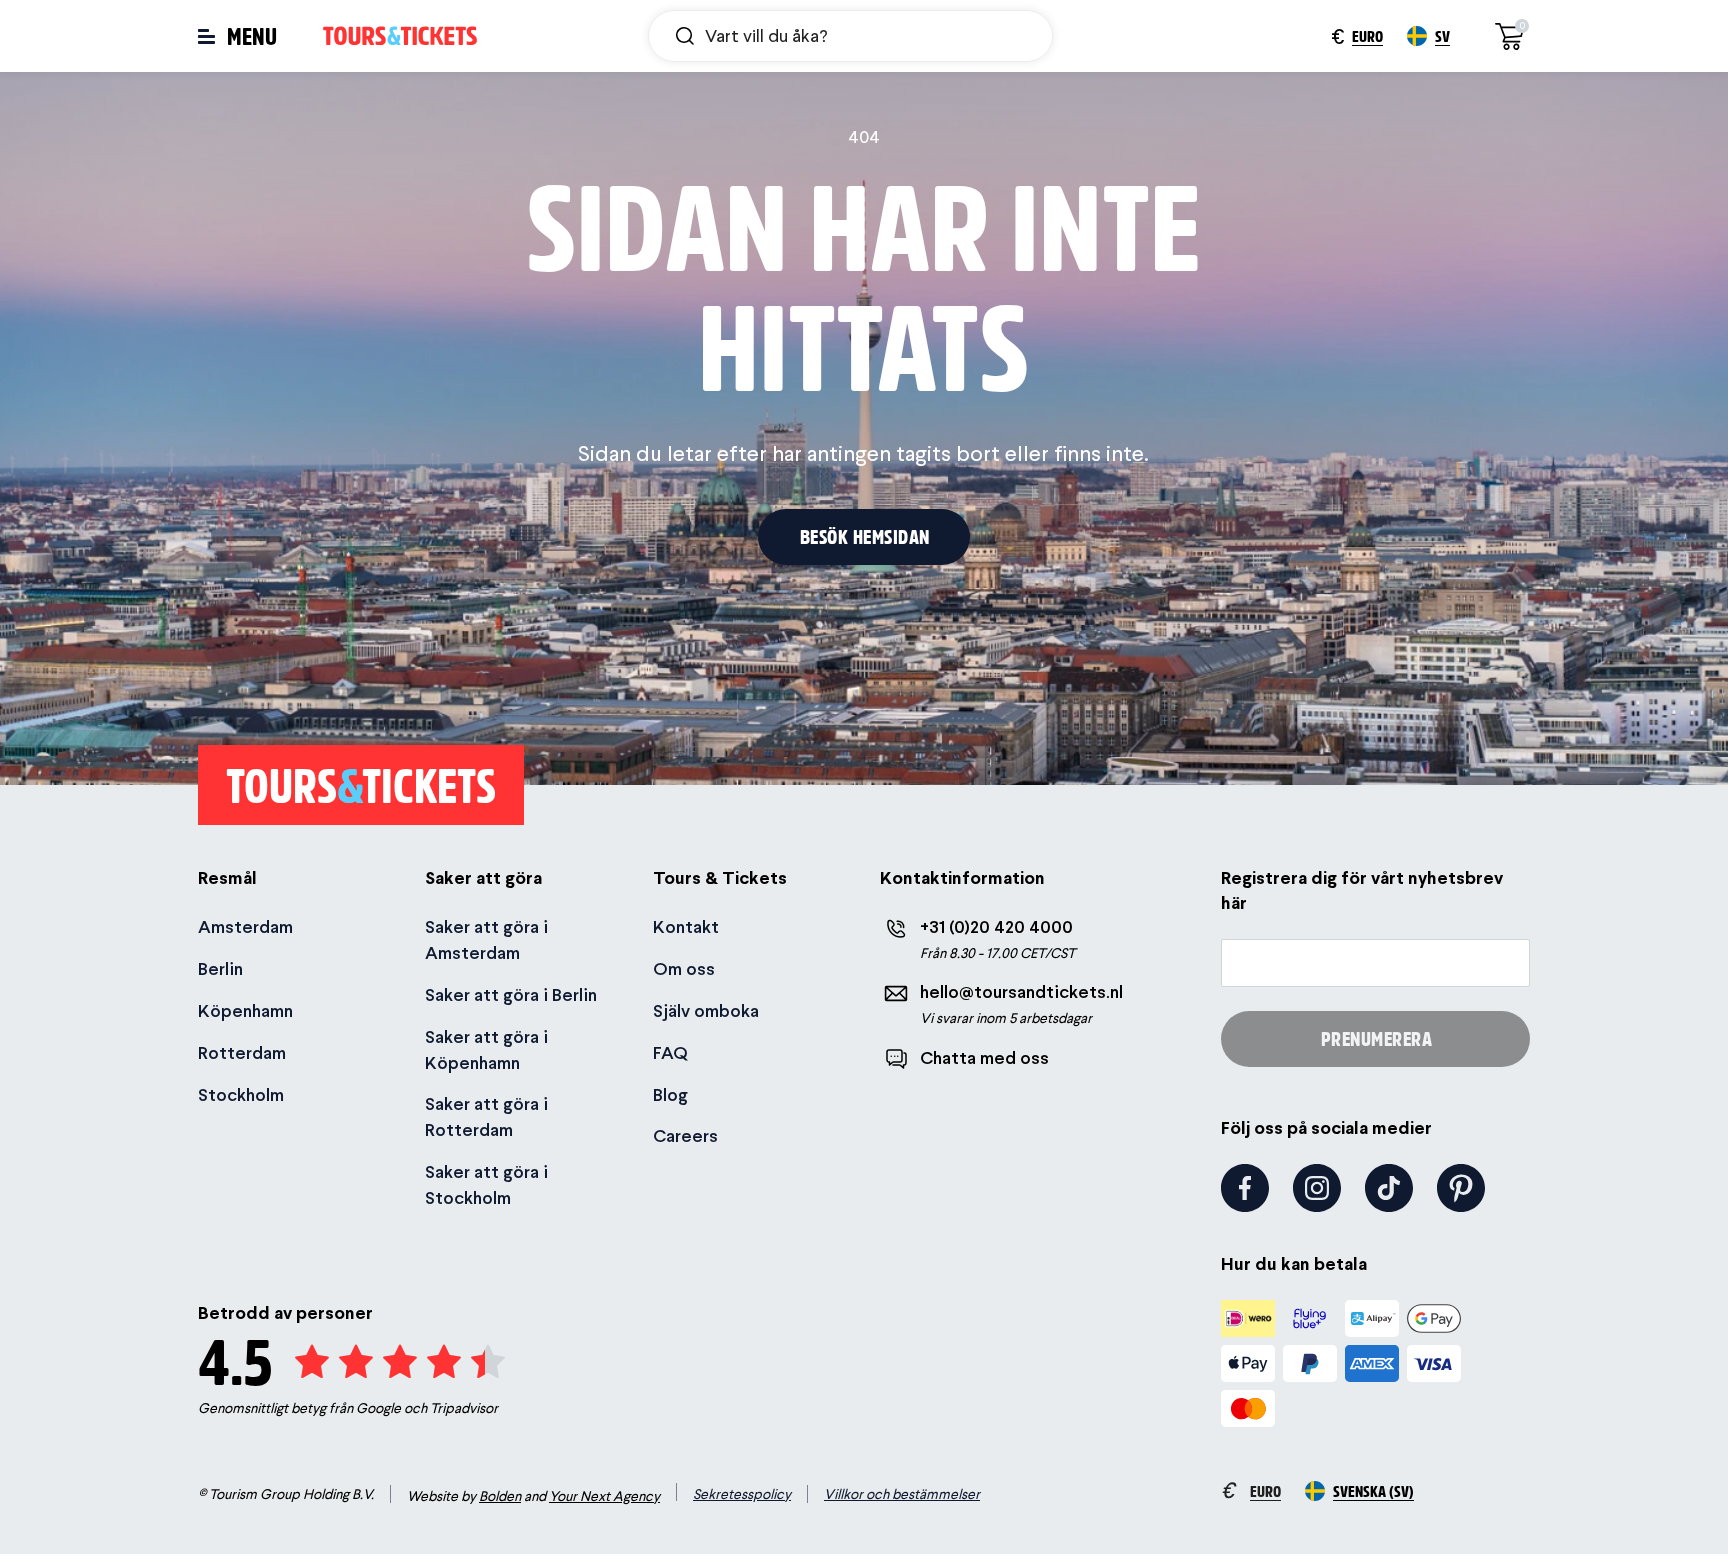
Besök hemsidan (865, 536)
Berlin (220, 968)
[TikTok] (1389, 1188)
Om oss (684, 968)
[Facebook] (1245, 1188)
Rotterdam (242, 1052)
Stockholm (241, 1094)
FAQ (670, 1052)
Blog (670, 1094)
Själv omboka (706, 1010)
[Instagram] (1317, 1188)
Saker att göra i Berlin (511, 994)
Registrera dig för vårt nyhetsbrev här (1362, 890)
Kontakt (686, 926)
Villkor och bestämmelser (902, 1494)
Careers (685, 1135)
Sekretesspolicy (742, 1494)
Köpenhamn (245, 1010)
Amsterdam (245, 926)
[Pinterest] (1461, 1188)
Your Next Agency (604, 1496)
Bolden (500, 1496)
